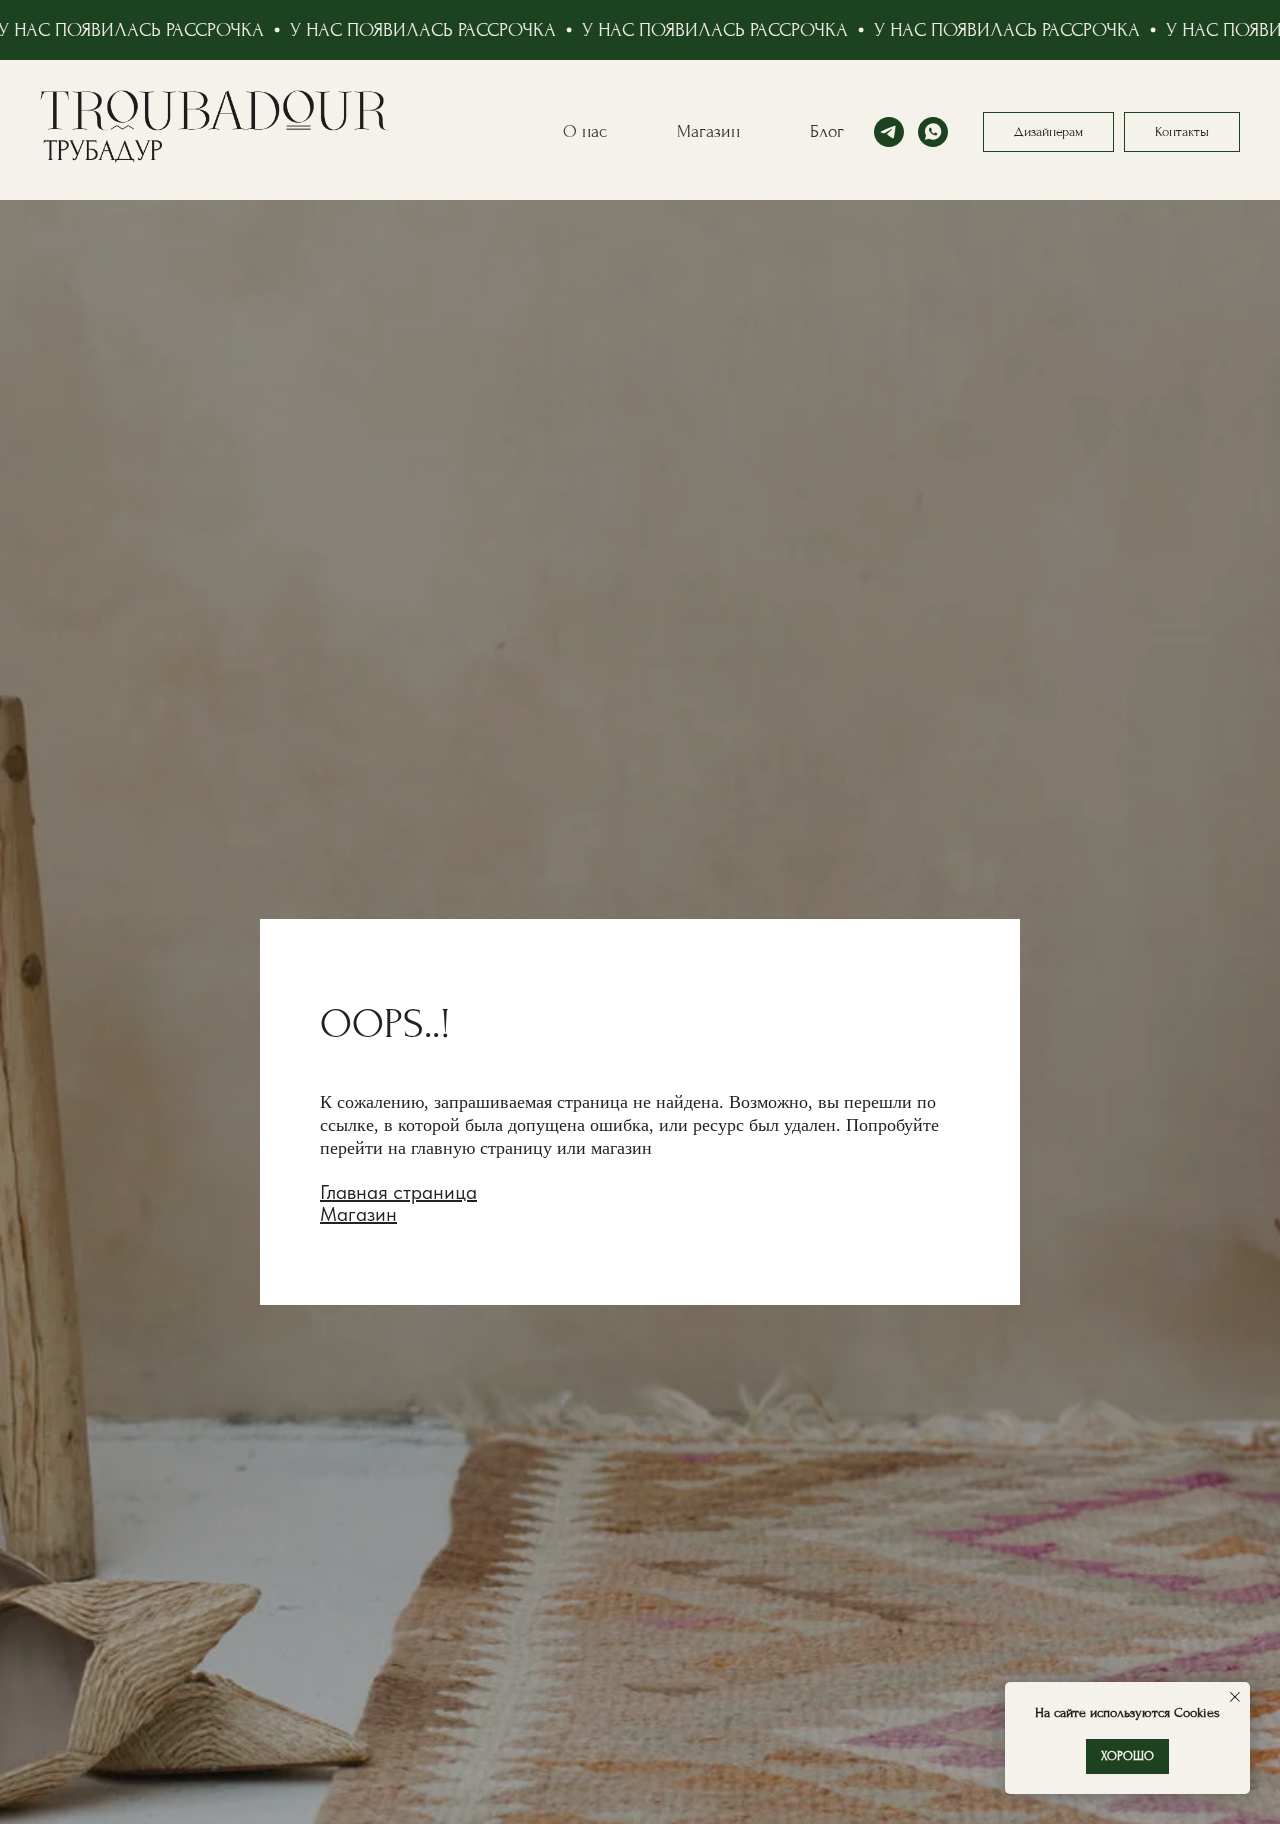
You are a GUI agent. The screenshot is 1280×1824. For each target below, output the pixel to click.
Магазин (708, 131)
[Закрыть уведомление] (1235, 1697)
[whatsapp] (933, 132)
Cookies (1195, 1712)
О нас (585, 131)
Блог (827, 131)
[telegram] (889, 132)
